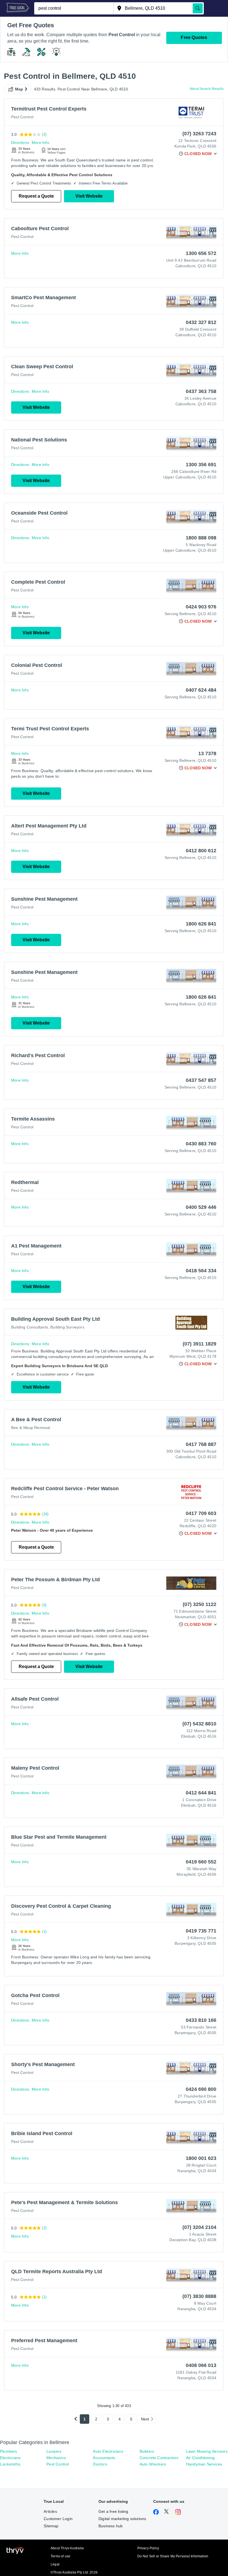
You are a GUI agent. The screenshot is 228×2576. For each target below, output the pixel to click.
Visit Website (89, 196)
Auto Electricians (108, 2451)
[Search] (198, 8)
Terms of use (60, 2556)
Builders (147, 2451)
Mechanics (56, 2458)
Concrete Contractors (159, 2458)
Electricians (10, 2458)
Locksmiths (10, 2464)
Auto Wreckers (153, 2464)
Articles (50, 2511)
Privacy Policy (148, 2548)
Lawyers (54, 2451)
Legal (55, 2564)
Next (145, 2419)
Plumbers (9, 2451)
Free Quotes (194, 37)
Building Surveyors (67, 1327)
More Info (40, 143)
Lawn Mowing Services (207, 2451)
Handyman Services (204, 2464)
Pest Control (22, 117)
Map (19, 89)
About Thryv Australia (67, 2548)
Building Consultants (30, 1327)
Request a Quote (36, 196)
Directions (20, 143)
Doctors (100, 2464)
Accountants (104, 2458)
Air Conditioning (200, 2458)
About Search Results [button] (207, 89)
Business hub (111, 2526)
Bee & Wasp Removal (31, 1428)
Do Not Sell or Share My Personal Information (173, 2556)
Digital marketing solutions (122, 2519)
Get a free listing (113, 2511)
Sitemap (51, 2526)
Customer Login (58, 2519)
